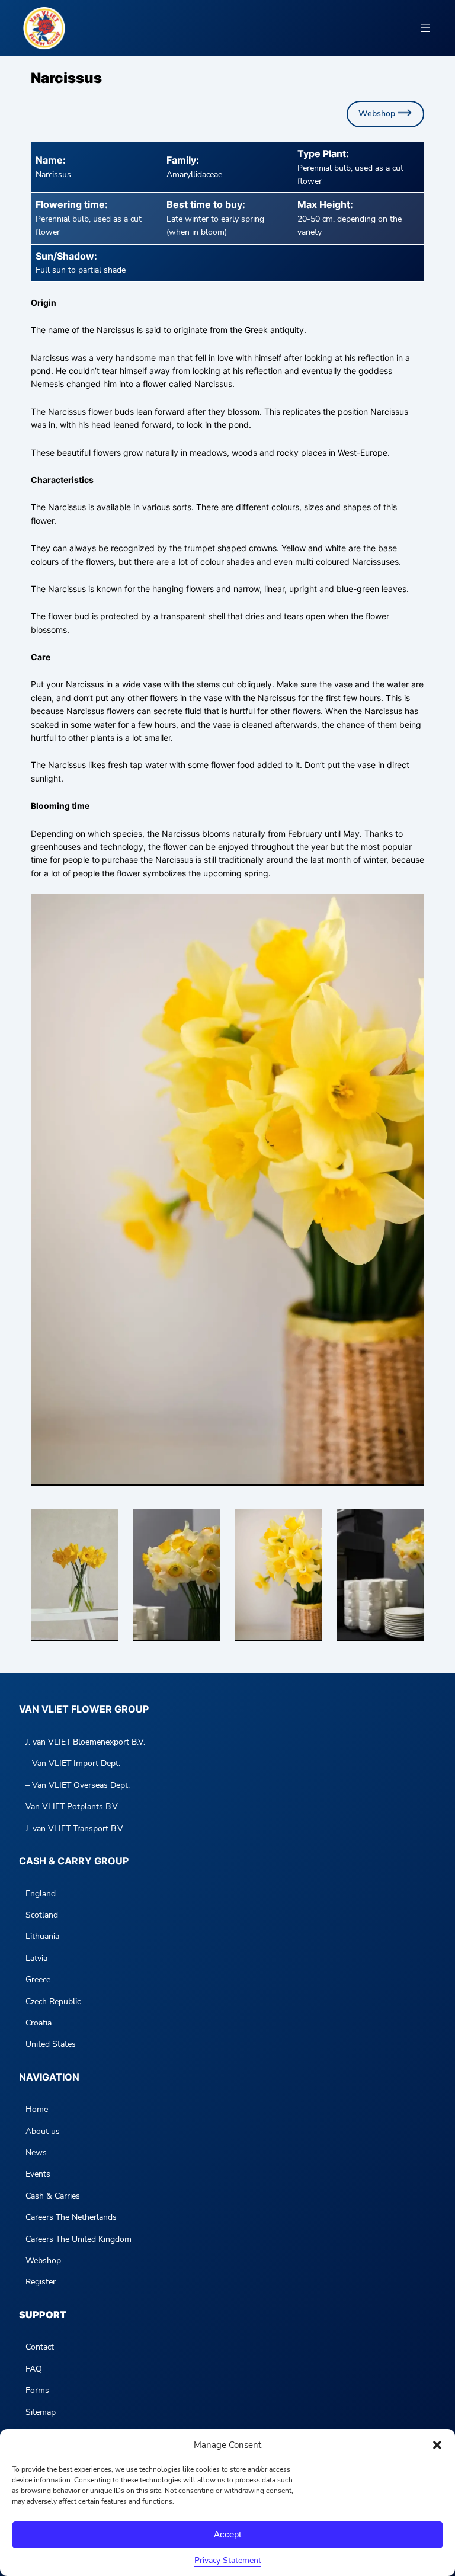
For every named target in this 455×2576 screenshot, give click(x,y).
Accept (227, 2534)
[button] (437, 2445)
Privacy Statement (228, 2560)
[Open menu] (425, 28)
